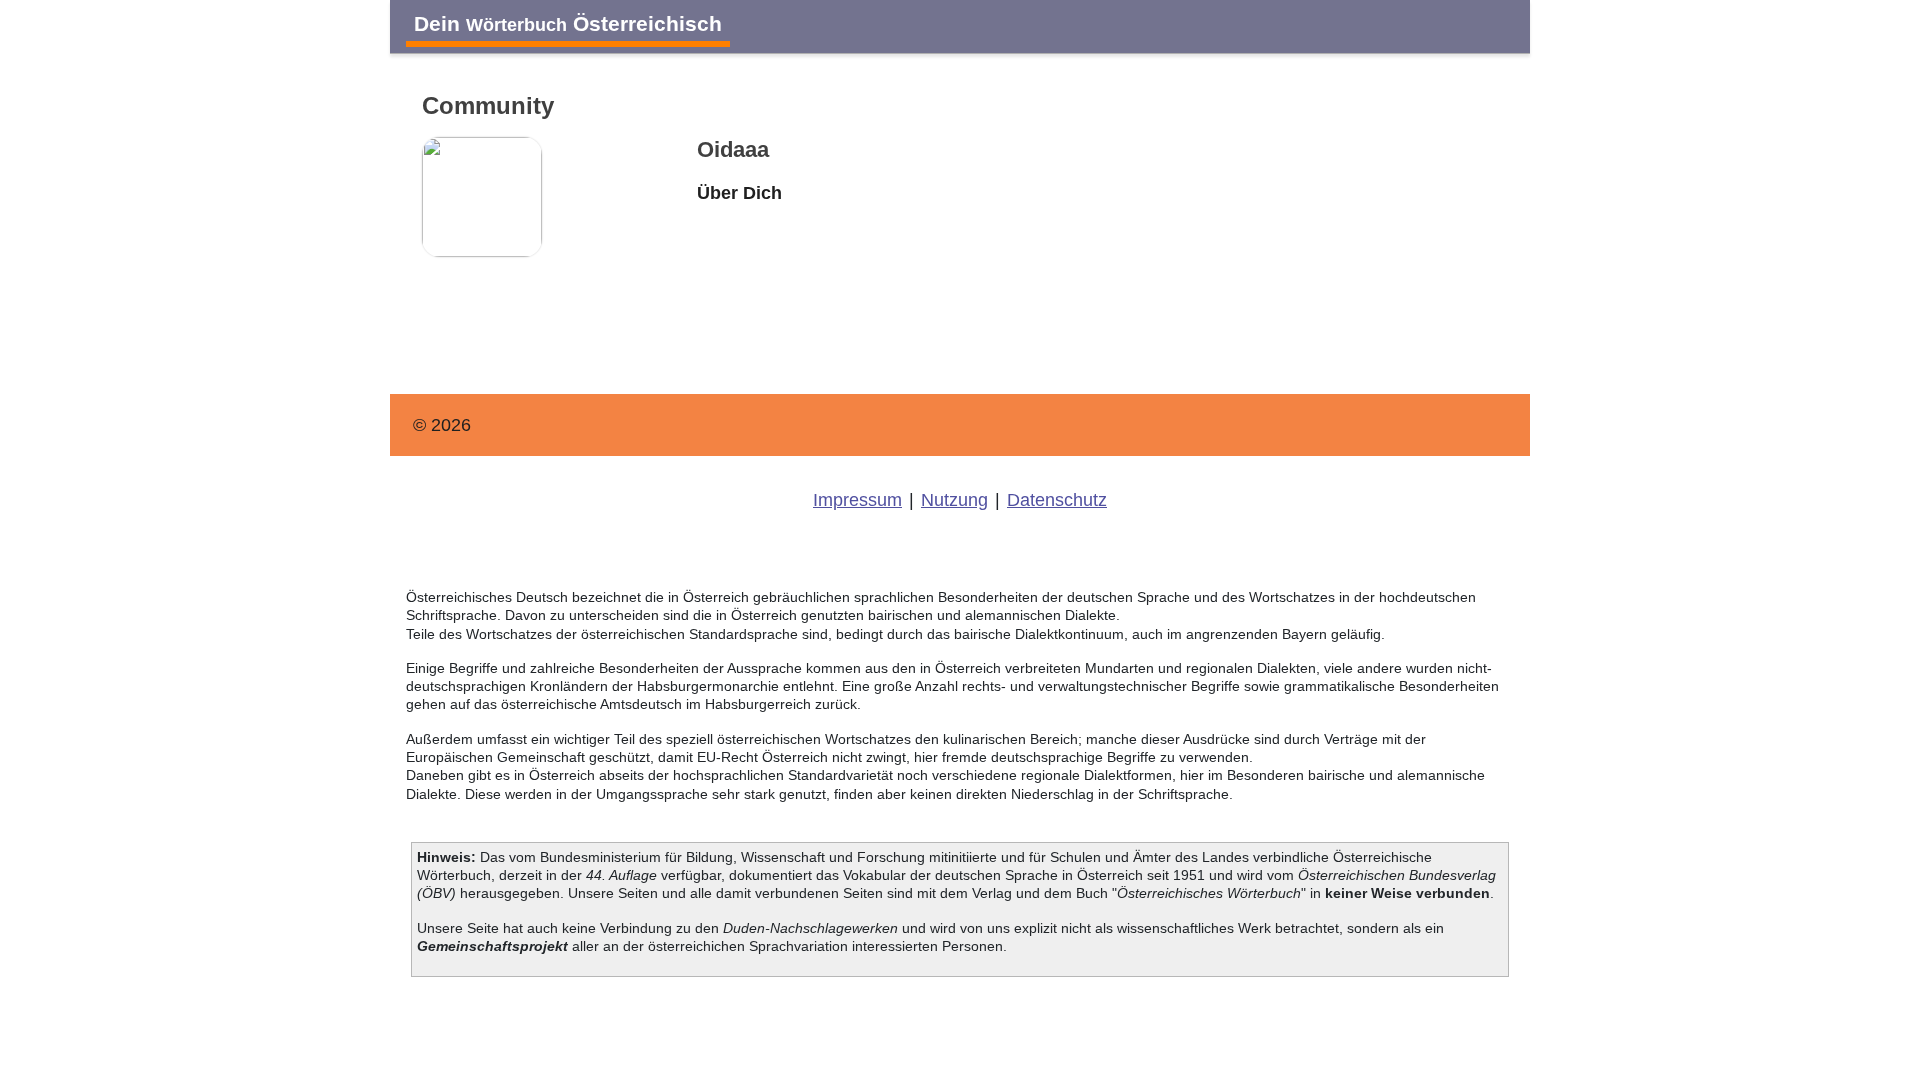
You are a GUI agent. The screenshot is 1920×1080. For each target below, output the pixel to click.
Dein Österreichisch (568, 23)
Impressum (857, 500)
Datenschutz (1057, 500)
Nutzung (954, 500)
